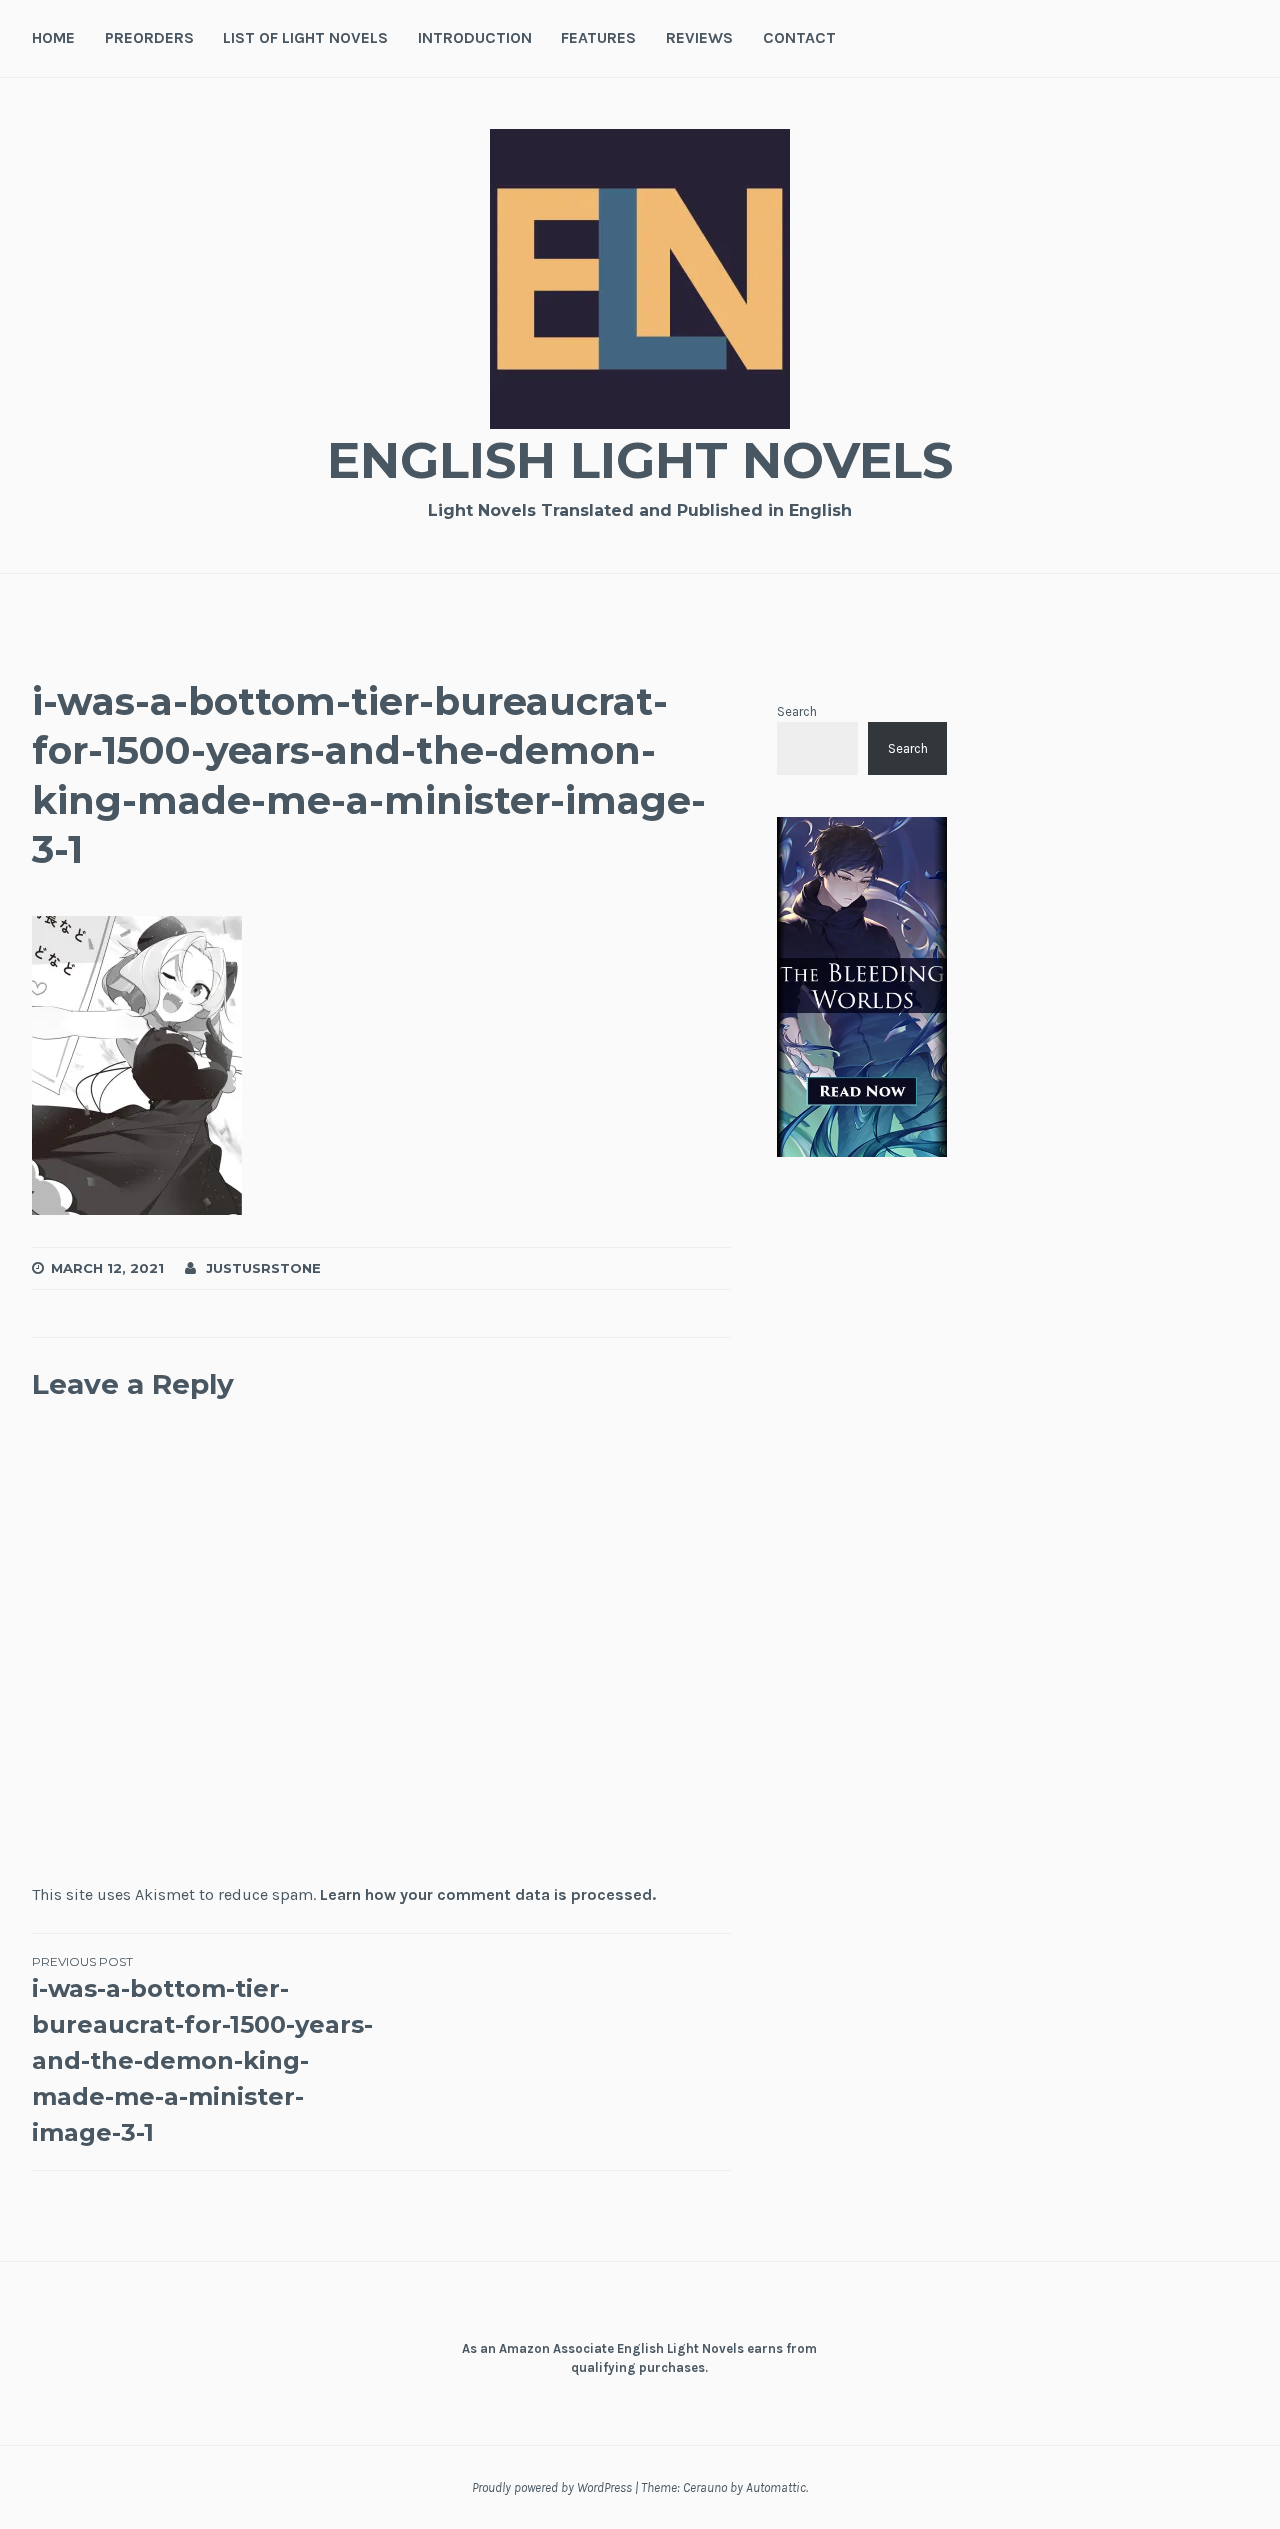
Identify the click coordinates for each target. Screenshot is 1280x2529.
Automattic (776, 2487)
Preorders (149, 37)
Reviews (699, 37)
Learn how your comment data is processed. (488, 1894)
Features (598, 37)
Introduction (475, 37)
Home (53, 37)
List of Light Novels (305, 37)
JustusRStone (263, 1268)
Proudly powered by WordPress (552, 2487)
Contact (799, 37)
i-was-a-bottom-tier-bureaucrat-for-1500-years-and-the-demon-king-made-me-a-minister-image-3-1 (202, 2050)
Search (797, 711)
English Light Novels (640, 460)
